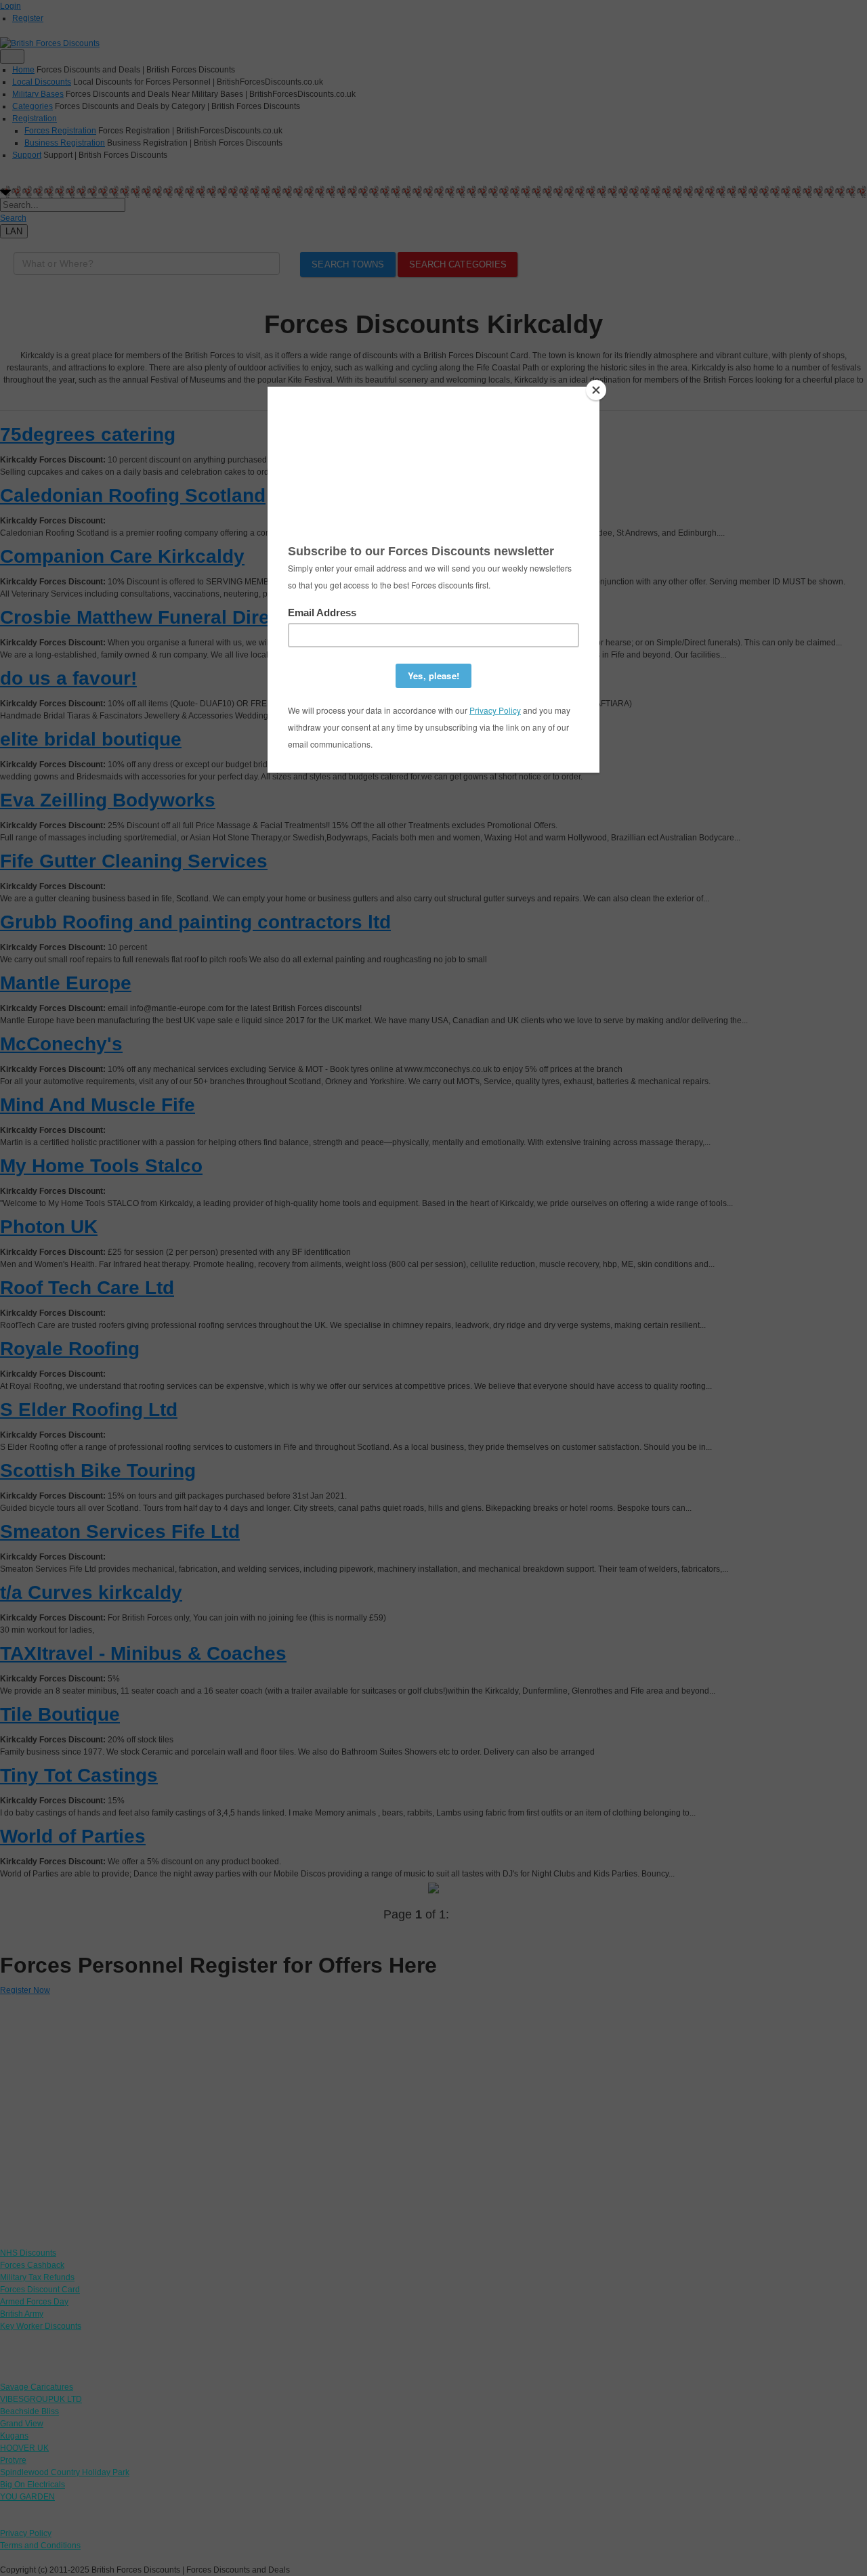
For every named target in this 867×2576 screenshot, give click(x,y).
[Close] (596, 390)
